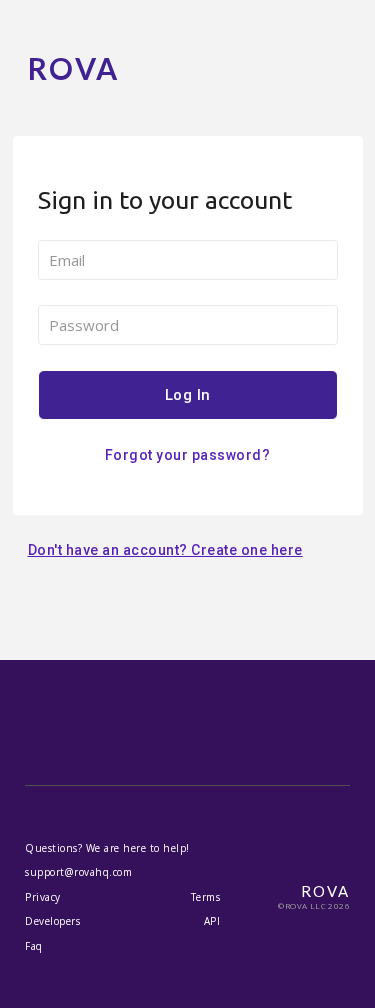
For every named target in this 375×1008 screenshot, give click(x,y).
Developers (52, 921)
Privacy (43, 897)
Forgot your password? (188, 455)
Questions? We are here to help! (107, 848)
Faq (34, 946)
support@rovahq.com (78, 872)
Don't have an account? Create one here (165, 550)
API (212, 921)
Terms (206, 897)
